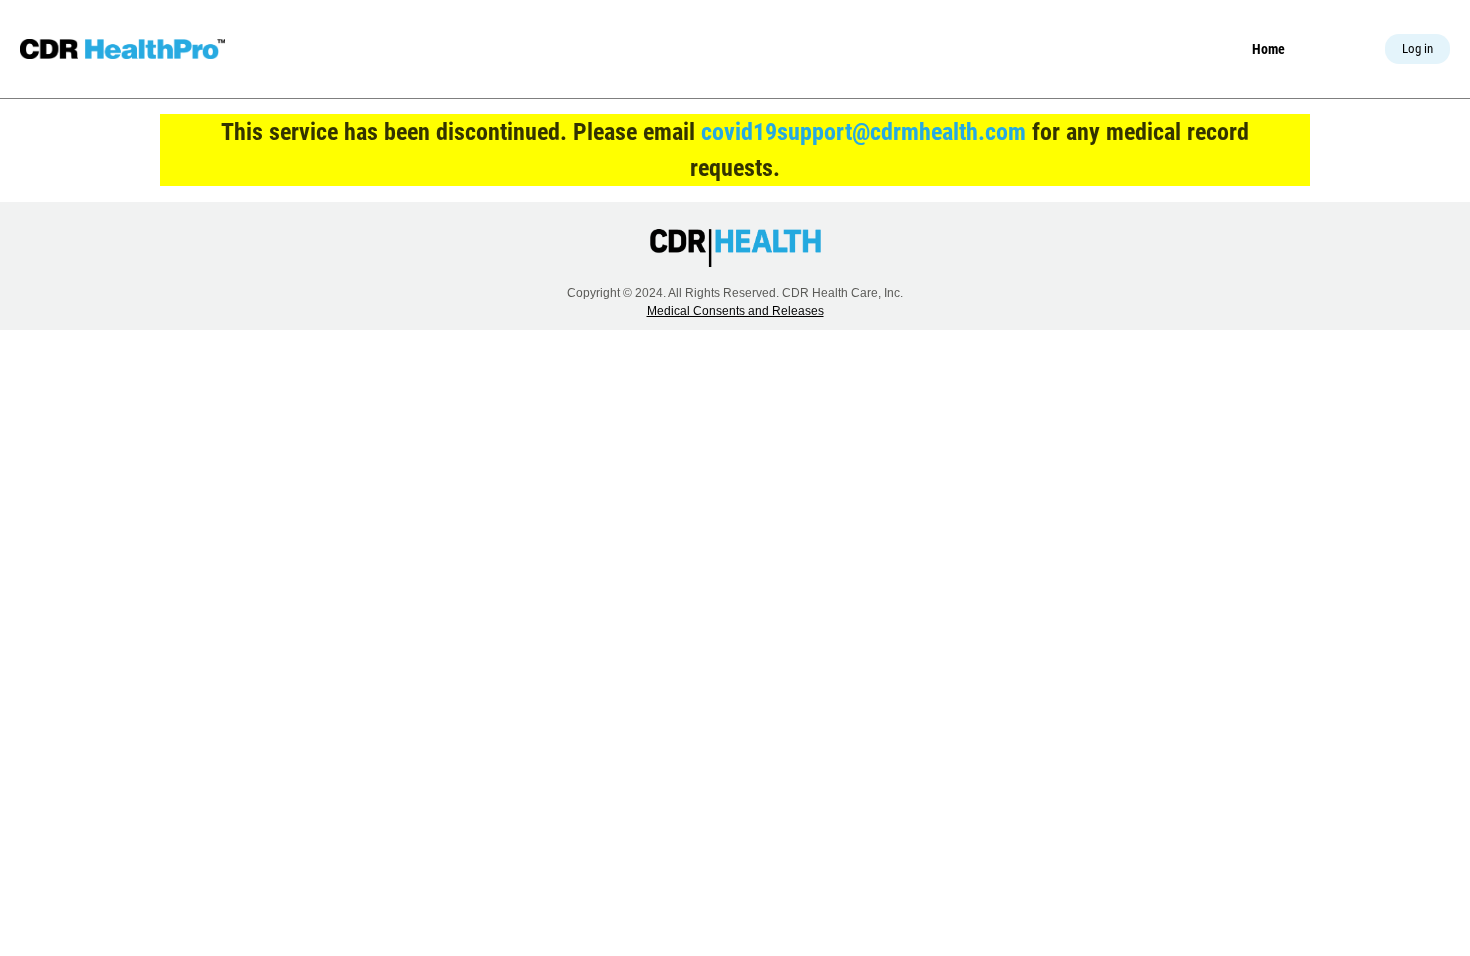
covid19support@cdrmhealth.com (863, 132)
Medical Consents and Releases (735, 311)
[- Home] (122, 49)
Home (1268, 49)
